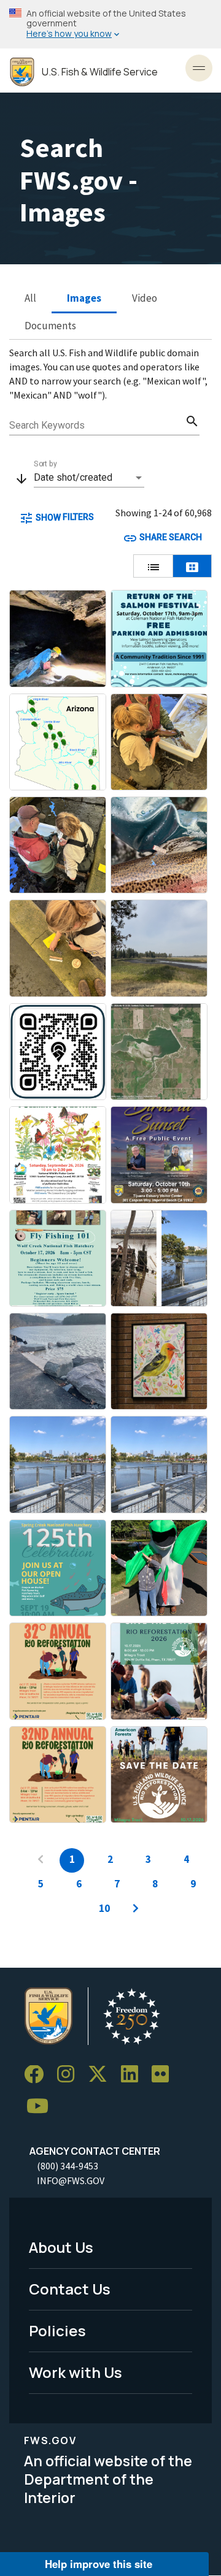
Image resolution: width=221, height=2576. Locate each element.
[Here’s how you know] (110, 24)
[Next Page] (136, 1909)
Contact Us (70, 2289)
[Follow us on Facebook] (38, 2075)
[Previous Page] (41, 1860)
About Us (61, 2247)
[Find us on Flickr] (165, 2075)
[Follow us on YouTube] (42, 2107)
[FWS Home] (22, 72)
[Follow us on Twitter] (102, 2075)
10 (104, 1908)
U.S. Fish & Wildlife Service (100, 72)
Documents (50, 326)
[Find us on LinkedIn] (134, 2075)
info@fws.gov (71, 2180)
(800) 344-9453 (68, 2166)
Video (145, 298)
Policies (57, 2330)
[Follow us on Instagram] (70, 2075)
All (30, 298)
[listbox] (89, 478)
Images (84, 298)
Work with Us (76, 2372)
